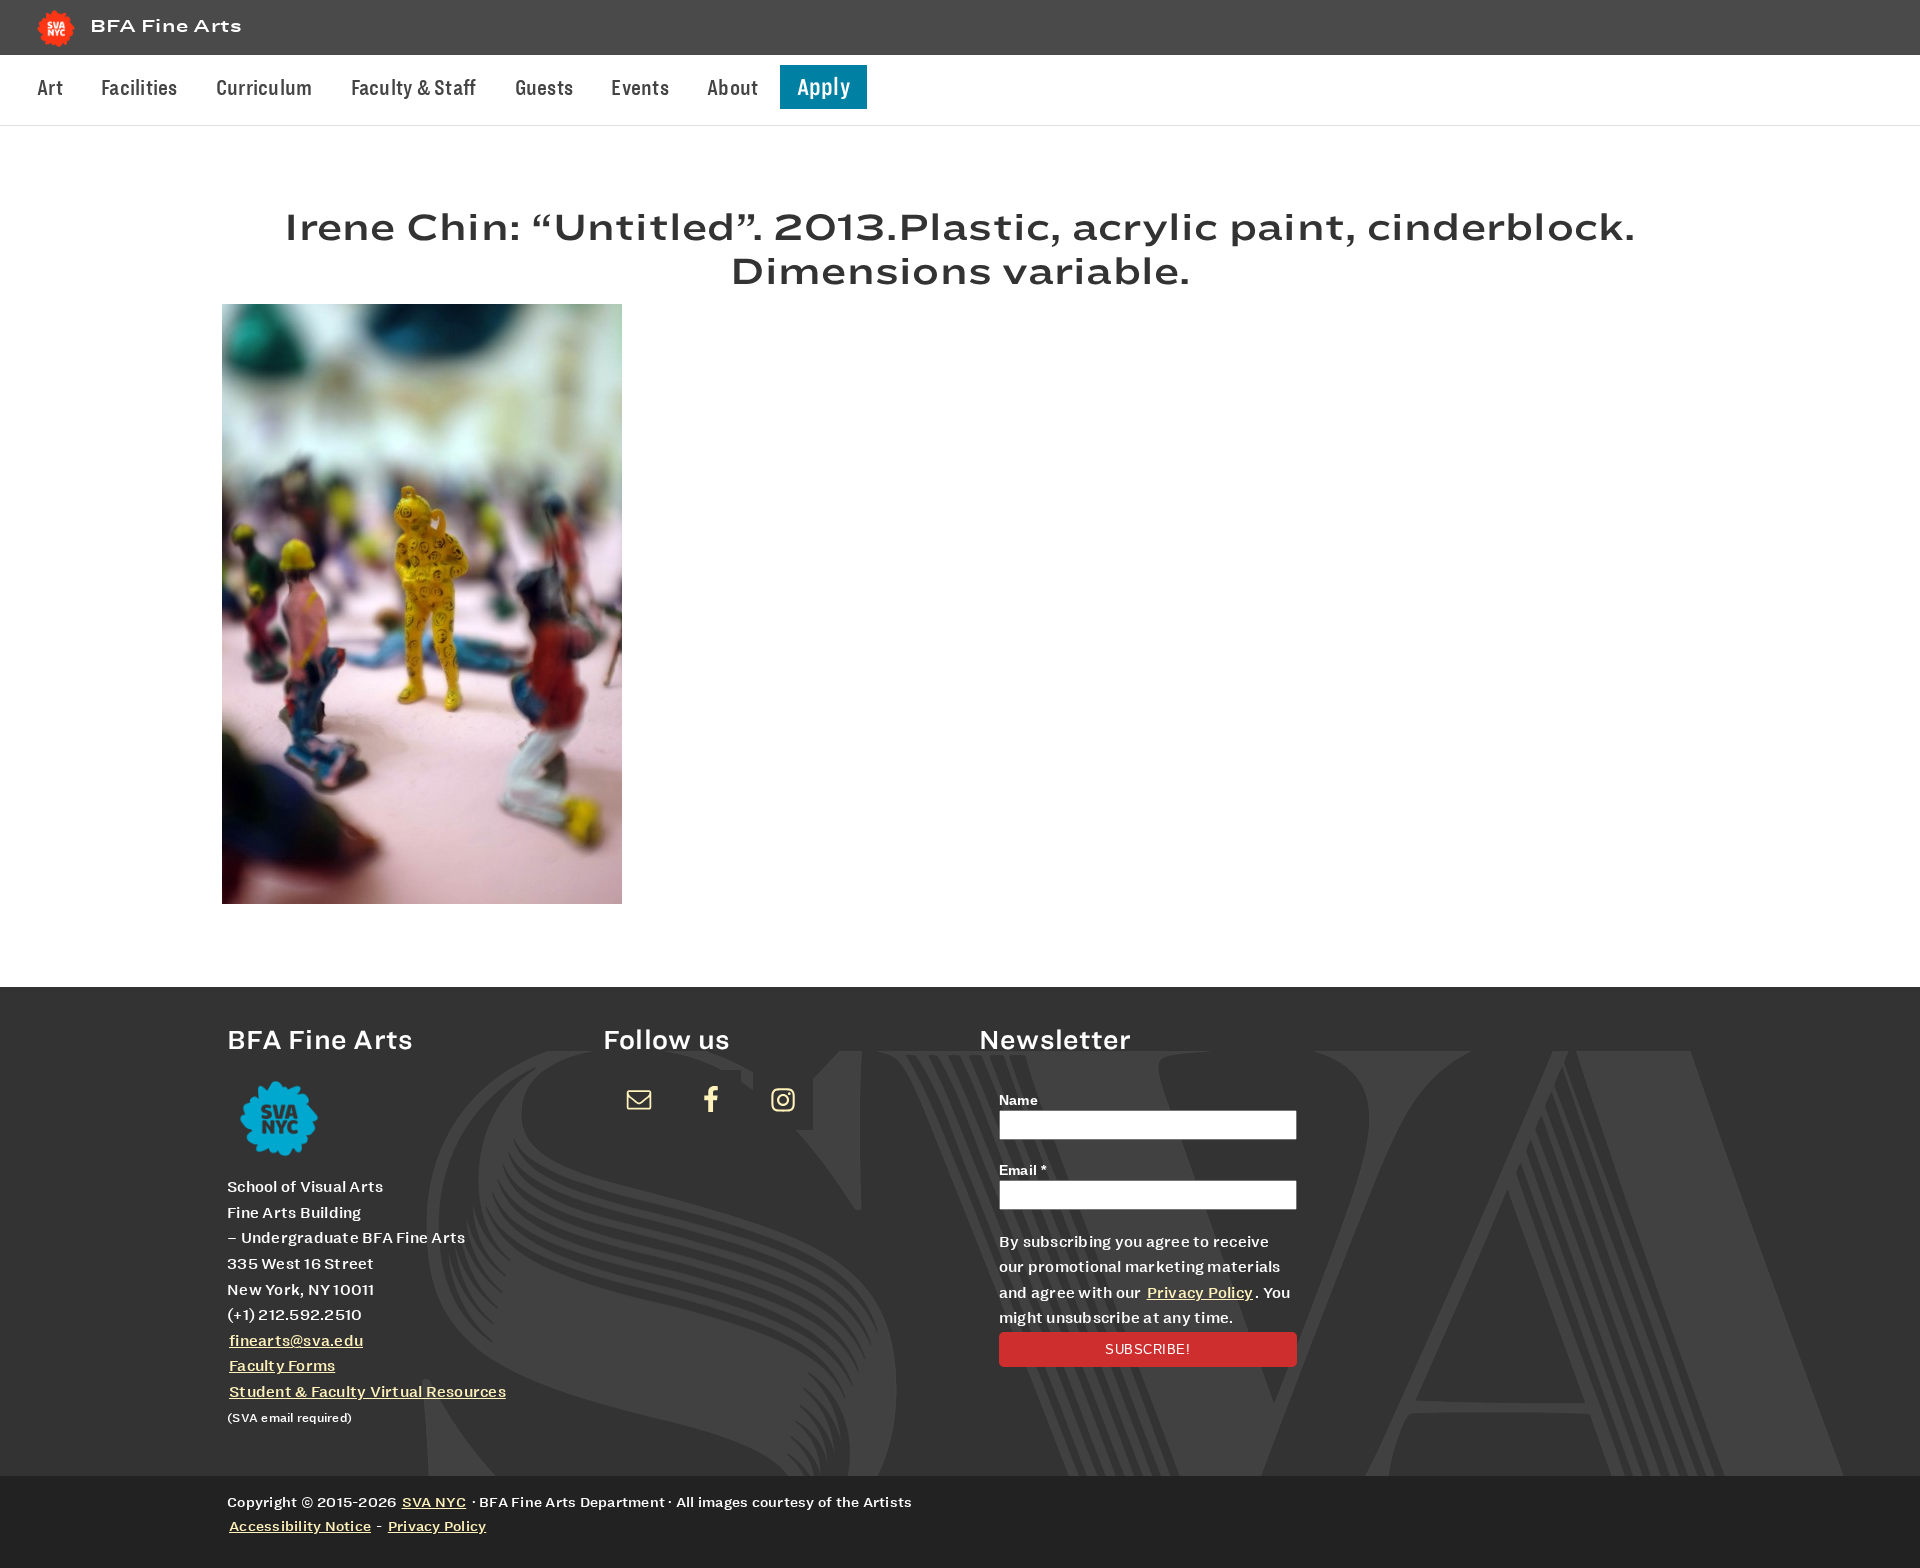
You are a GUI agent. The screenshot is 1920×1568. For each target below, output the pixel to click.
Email (1023, 1170)
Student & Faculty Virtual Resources (367, 1392)
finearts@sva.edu (296, 1341)
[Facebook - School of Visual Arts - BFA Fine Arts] (711, 1100)
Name (1018, 1100)
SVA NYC (434, 1502)
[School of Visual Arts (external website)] (56, 46)
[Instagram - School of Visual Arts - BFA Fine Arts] (783, 1100)
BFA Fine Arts (166, 25)
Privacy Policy (1200, 1293)
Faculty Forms (282, 1366)
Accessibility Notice (300, 1526)
